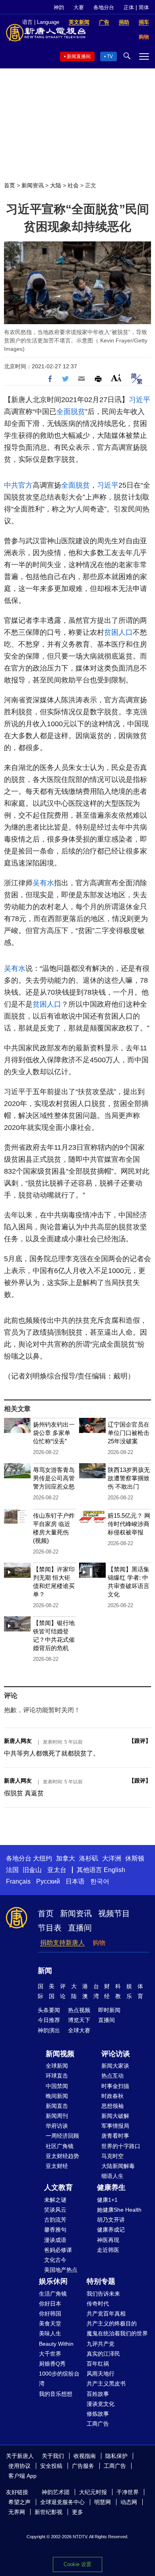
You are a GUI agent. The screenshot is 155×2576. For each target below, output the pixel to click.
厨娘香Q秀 (52, 2364)
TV (110, 56)
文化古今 (55, 2260)
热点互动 (112, 2076)
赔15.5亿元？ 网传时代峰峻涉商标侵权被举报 (129, 1524)
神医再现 (108, 2240)
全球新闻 (57, 2066)
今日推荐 (49, 2020)
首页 (10, 185)
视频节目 (114, 1913)
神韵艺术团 (56, 2492)
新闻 (45, 1971)
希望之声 (19, 2502)
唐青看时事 (115, 2136)
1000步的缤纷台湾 (59, 2379)
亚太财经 (57, 2166)
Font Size (116, 378)
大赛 (79, 7)
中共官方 (18, 485)
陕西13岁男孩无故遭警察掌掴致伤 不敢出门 (129, 1478)
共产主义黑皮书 (106, 2384)
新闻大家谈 (115, 2066)
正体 (129, 7)
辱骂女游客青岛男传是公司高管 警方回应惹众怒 (54, 1478)
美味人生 (50, 2333)
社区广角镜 (60, 2146)
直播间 (80, 1928)
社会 (73, 185)
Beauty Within (56, 2344)
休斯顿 (135, 1858)
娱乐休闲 (53, 2281)
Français (18, 1881)
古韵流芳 (55, 2220)
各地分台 (104, 7)
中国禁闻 (57, 2086)
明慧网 (103, 2502)
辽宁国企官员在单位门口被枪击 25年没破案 (129, 1433)
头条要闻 (49, 2010)
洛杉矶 (89, 1858)
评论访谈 (116, 2054)
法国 (12, 1870)
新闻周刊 (57, 2116)
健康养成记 (111, 2230)
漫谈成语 (55, 2240)
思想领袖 (112, 2106)
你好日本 (50, 2304)
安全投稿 (51, 2466)
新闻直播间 (79, 56)
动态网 (129, 2502)
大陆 (56, 185)
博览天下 (79, 2020)
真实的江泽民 (103, 2354)
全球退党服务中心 (62, 2502)
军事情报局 (115, 2126)
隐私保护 (116, 2456)
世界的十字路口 (121, 2146)
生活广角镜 (53, 2294)
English (114, 1870)
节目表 (50, 1928)
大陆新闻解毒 (118, 2166)
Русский (48, 1881)
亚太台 (57, 1870)
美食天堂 (50, 2323)
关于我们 (53, 2456)
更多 (77, 2512)
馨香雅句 (55, 2230)
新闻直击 (57, 2106)
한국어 (100, 1881)
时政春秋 (112, 2096)
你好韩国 (50, 2314)
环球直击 (57, 2076)
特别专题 (101, 2281)
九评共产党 (101, 2344)
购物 (99, 1943)
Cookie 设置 (77, 2564)
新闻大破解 (115, 2116)
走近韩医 (108, 2250)
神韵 (59, 7)
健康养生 (111, 2187)
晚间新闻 (57, 2096)
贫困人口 (118, 632)
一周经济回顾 (62, 2136)
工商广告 (98, 2424)
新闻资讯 (33, 185)
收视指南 (85, 2456)
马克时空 (112, 2156)
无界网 (17, 2512)
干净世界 (128, 2492)
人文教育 (58, 2187)
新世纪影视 (48, 2512)
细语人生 (112, 2176)
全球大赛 (79, 2030)
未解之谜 (55, 2200)
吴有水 (43, 883)
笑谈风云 (55, 2210)
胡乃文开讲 (111, 2220)
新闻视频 (60, 2054)
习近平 (139, 400)
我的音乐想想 (56, 2394)
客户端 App (22, 2476)
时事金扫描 (115, 2086)
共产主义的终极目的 (112, 2323)
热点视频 (79, 2010)
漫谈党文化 (101, 2404)
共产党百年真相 (106, 2314)
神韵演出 (49, 2030)
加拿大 (66, 1858)
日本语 (75, 1881)
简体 (144, 7)
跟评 (140, 1741)
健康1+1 (107, 2200)
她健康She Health (119, 2210)
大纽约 (43, 1858)
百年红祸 (98, 2364)
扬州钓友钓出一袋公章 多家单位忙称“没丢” (54, 1433)
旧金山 (32, 1870)
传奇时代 (98, 2304)
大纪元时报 (93, 2492)
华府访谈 (57, 2126)
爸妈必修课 (58, 2250)
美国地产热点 (61, 2270)
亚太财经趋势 (62, 2156)
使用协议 (19, 2466)
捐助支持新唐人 (62, 1943)
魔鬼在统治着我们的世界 (117, 2333)
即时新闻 (109, 2010)
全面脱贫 (71, 412)
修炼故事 (98, 2414)
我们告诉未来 (103, 2294)
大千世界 (50, 2354)
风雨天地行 (101, 2374)
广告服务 (83, 2466)
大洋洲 (112, 1858)
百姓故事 (98, 2394)
